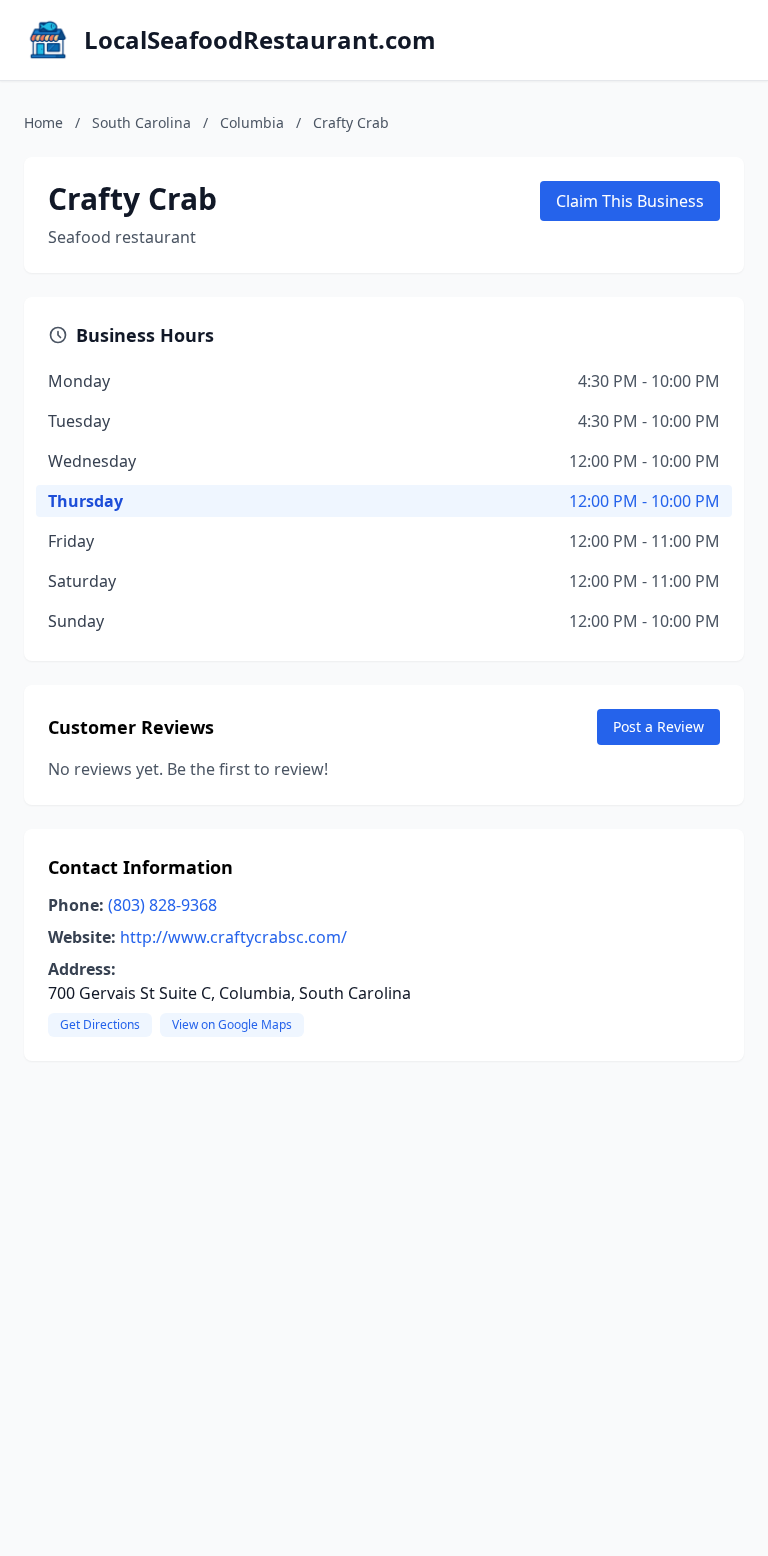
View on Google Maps (232, 1024)
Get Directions (100, 1024)
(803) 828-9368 (162, 905)
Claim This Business (630, 201)
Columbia (252, 122)
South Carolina (141, 122)
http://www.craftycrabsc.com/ (233, 937)
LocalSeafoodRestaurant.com (260, 40)
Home (43, 122)
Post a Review (658, 726)
